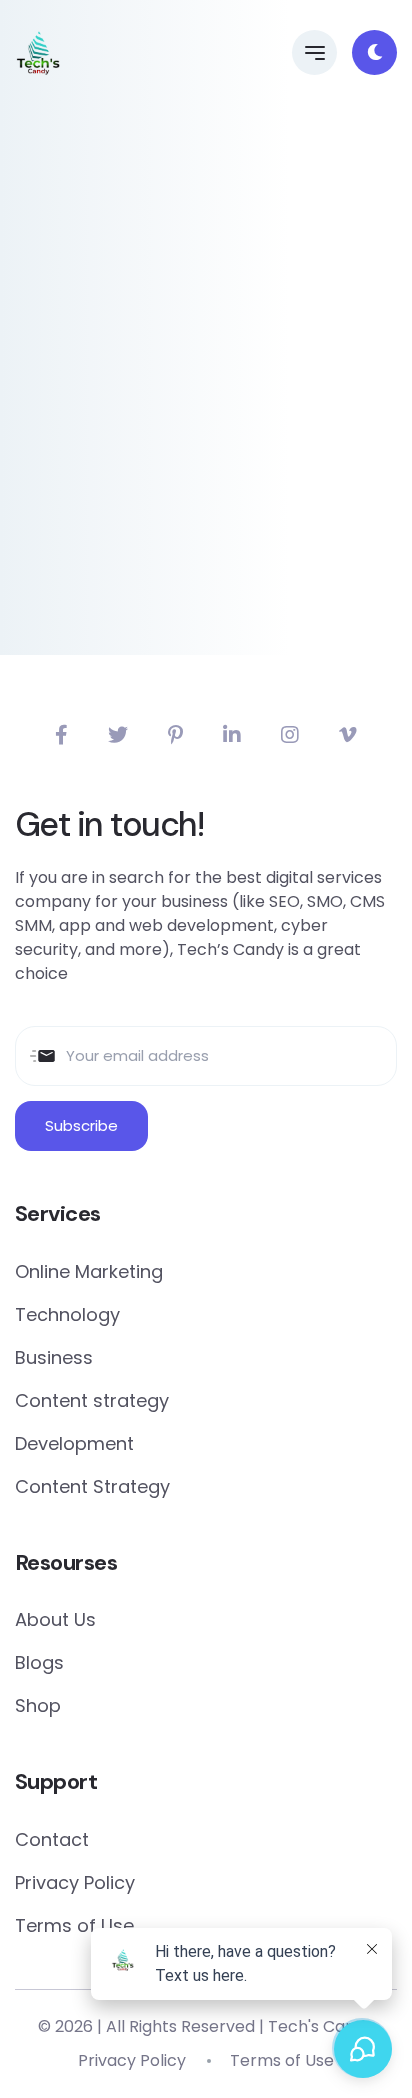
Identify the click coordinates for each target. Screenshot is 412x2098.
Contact (52, 1839)
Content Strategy (92, 1486)
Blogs (39, 1662)
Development (74, 1443)
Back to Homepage (206, 601)
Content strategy (92, 1400)
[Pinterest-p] (175, 735)
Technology (67, 1314)
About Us (55, 1619)
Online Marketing (89, 1271)
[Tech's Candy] (38, 53)
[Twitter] (118, 735)
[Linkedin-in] (232, 735)
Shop (38, 1705)
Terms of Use (74, 1925)
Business (54, 1357)
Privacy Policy (75, 1882)
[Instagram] (290, 735)
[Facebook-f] (61, 735)
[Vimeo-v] (348, 735)
